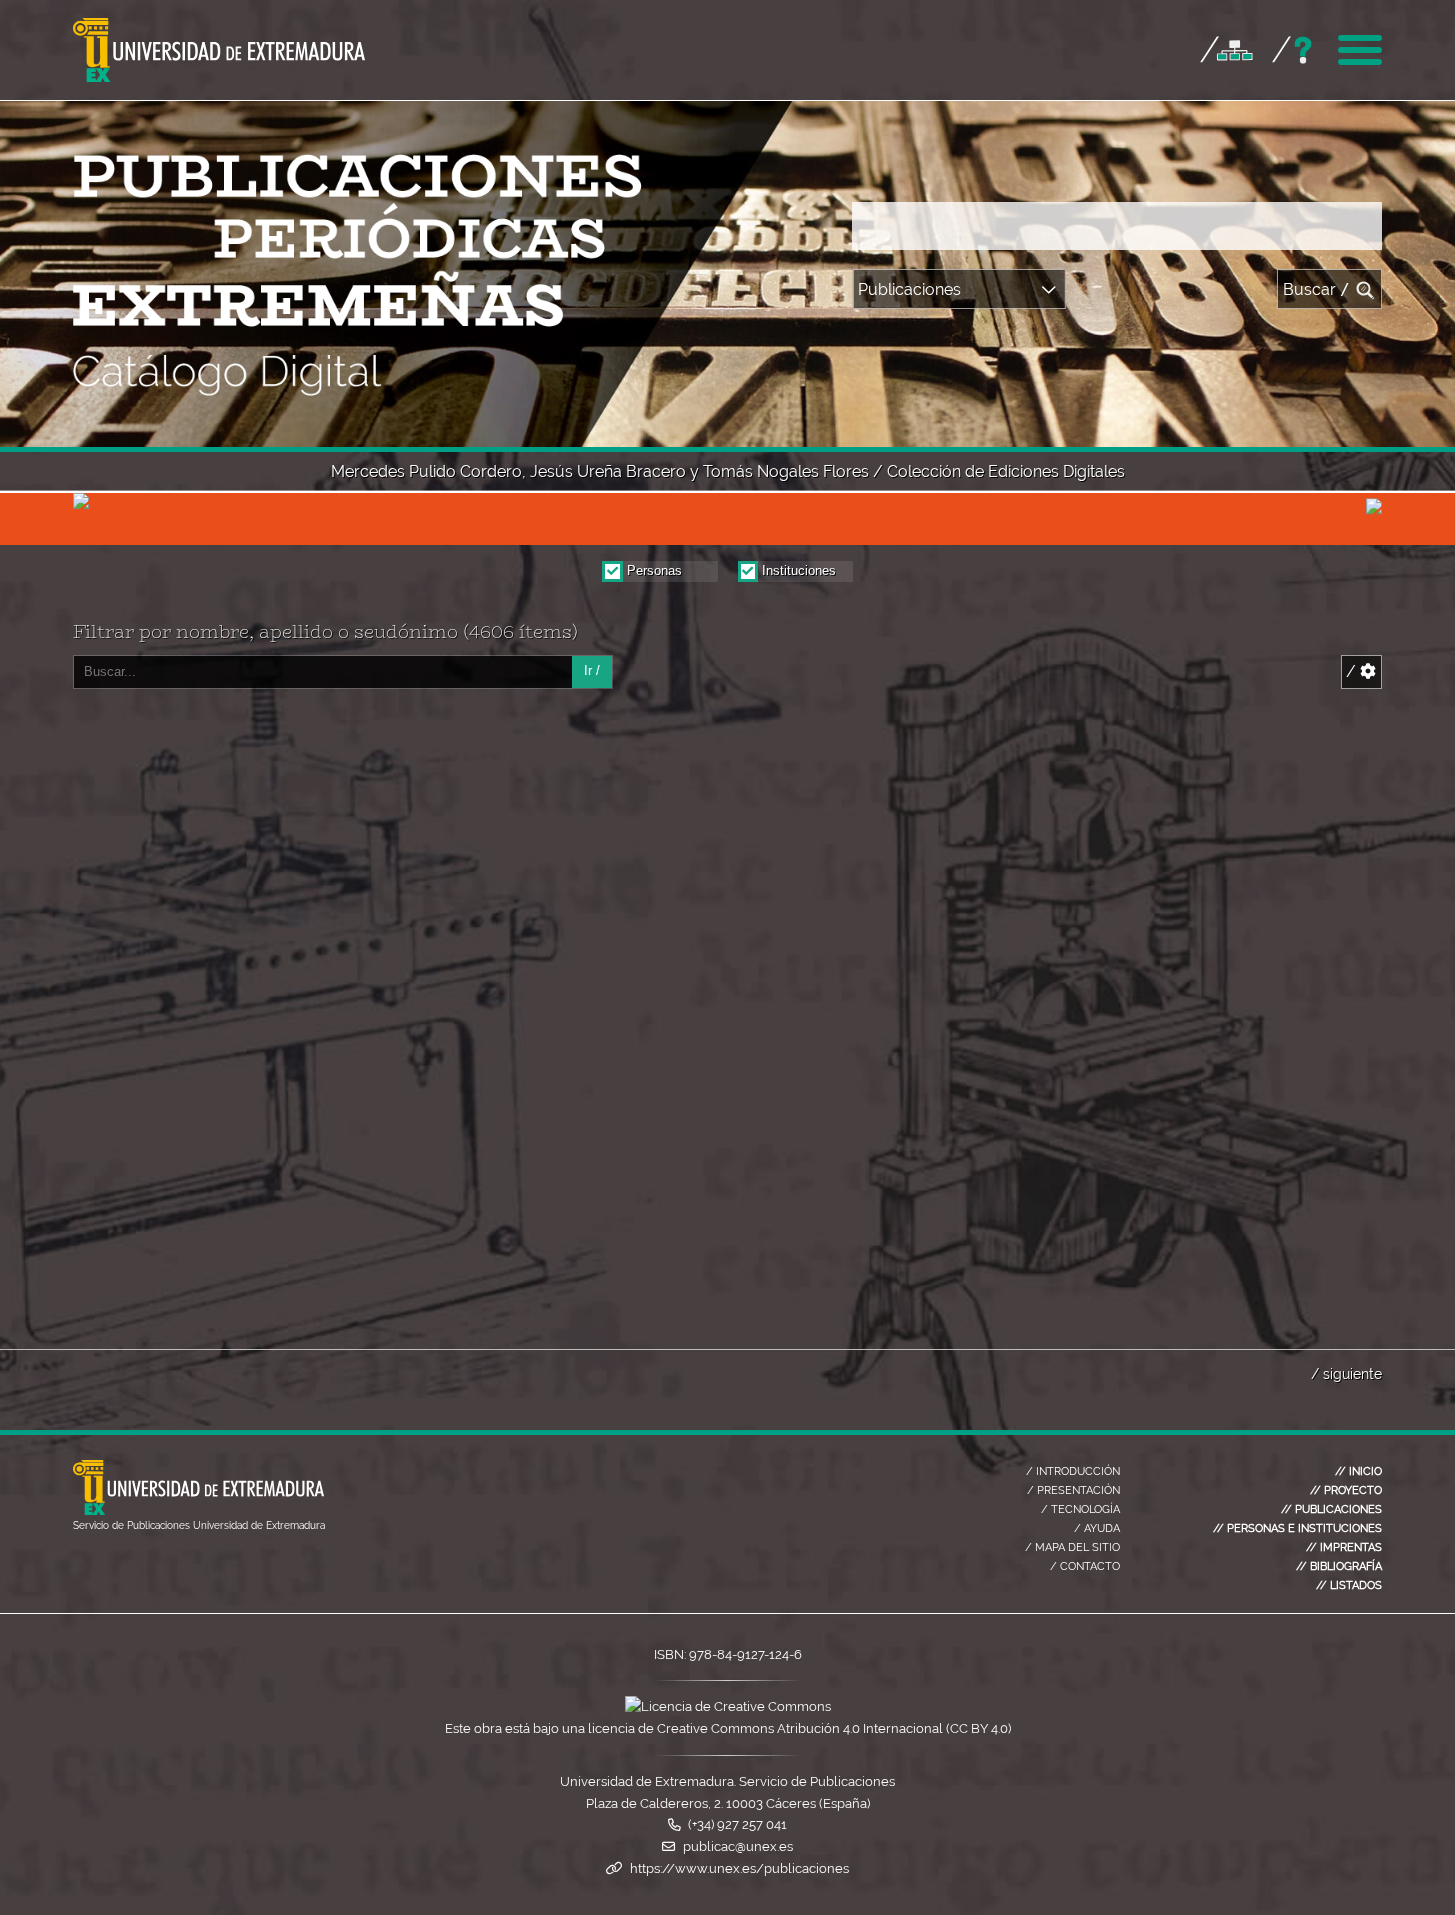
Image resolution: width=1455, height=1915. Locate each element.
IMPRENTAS (1344, 1547)
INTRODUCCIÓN (1073, 1471)
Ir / (592, 670)
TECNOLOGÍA (1080, 1509)
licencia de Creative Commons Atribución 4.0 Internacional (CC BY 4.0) (799, 1728)
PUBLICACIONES (1331, 1509)
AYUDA (1097, 1528)
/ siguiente (1346, 1373)
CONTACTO (1085, 1566)
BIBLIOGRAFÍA (1339, 1566)
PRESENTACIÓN (1073, 1490)
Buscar (1316, 289)
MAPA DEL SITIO (1072, 1547)
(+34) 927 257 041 (737, 1824)
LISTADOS (1349, 1585)
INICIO (1358, 1471)
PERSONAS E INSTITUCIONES (1297, 1528)
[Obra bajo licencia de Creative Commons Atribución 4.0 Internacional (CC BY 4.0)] (728, 1706)
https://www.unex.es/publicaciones (739, 1868)
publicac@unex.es (738, 1846)
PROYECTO (1346, 1490)
